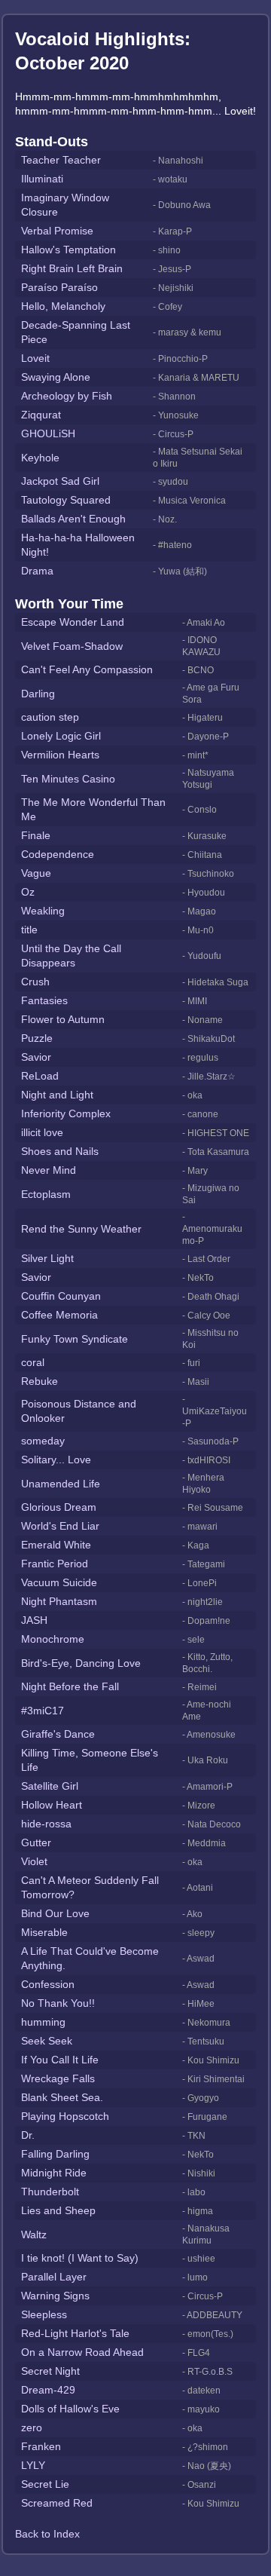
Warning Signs (55, 2296)
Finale (36, 835)
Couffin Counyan (61, 1296)
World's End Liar (60, 1526)
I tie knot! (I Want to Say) (80, 2258)
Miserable (44, 1932)
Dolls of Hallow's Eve (70, 2409)
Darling (38, 694)
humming (43, 2022)
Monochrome (53, 1639)
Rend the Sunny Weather (81, 1229)
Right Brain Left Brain (72, 268)
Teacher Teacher (61, 160)
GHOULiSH (48, 433)
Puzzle (37, 1038)
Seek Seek (47, 2041)
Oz (28, 892)
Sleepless (44, 2314)
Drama (37, 571)
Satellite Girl (50, 1786)
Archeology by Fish (67, 396)
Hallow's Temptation (69, 250)
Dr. (28, 2135)
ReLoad (40, 1076)
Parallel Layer (54, 2277)
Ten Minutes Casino (68, 779)
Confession (48, 1984)
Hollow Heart (52, 1805)
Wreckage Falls (58, 2078)
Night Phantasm (59, 1601)
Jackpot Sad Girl (60, 481)
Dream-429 (48, 2390)
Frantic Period (55, 1564)
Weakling (43, 911)
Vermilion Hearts (60, 755)
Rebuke (40, 1381)
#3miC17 (43, 1711)
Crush (35, 982)
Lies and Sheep (58, 2210)
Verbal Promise (57, 231)
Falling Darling (55, 2154)
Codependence (58, 854)
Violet (34, 1861)
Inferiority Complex (66, 1113)
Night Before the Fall (70, 1686)
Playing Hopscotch (65, 2116)
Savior (36, 1057)
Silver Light (47, 1258)
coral (33, 1362)
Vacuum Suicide (59, 1582)
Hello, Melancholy (63, 306)
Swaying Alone (56, 377)
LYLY (33, 2465)
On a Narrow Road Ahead (82, 2352)
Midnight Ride (54, 2173)
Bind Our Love (55, 1913)
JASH (34, 1620)
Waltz (34, 2234)
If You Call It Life (60, 2060)
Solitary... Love (56, 1460)
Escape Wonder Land (73, 622)
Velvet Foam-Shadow (72, 646)
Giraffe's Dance (58, 1734)
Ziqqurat (41, 415)
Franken (41, 2446)
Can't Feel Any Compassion (87, 669)
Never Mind (49, 1170)
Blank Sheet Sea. (62, 2097)
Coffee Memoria (59, 1315)
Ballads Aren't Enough (73, 519)
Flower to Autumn (63, 1019)
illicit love (42, 1132)
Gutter (36, 1842)
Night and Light (57, 1095)
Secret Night (50, 2371)
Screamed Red (57, 2503)
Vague (36, 873)
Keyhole (40, 458)
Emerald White (56, 1545)
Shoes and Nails (60, 1151)
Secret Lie (45, 2484)
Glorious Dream (59, 1507)
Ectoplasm (46, 1194)
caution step (50, 717)
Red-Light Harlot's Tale (75, 2333)
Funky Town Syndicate (75, 1339)
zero (32, 2427)
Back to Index (47, 2534)
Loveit (35, 358)
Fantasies (44, 1000)
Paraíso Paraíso (59, 287)
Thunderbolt (50, 2192)
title (29, 930)
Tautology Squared (66, 500)
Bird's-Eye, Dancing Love (81, 1663)
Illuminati (42, 179)
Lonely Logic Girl (61, 736)
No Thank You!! (58, 2003)
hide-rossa (46, 1824)
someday (43, 1441)
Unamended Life (61, 1484)
